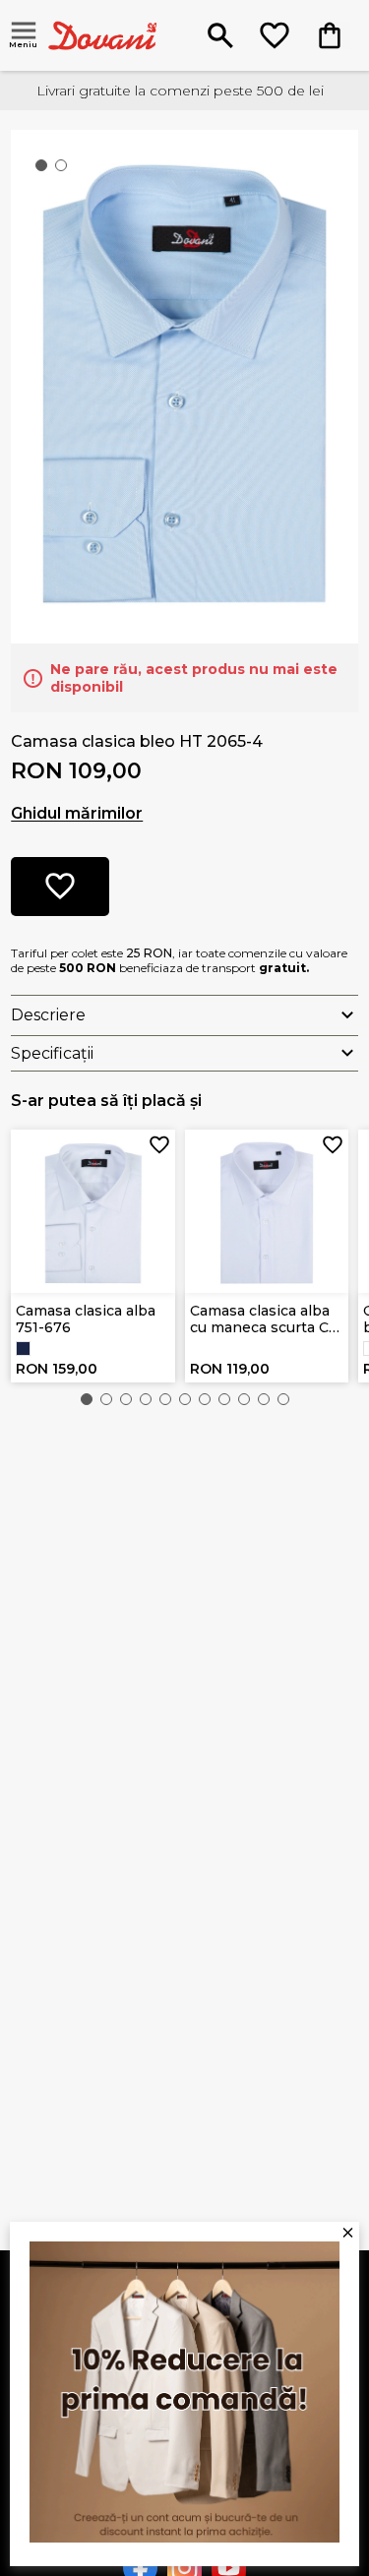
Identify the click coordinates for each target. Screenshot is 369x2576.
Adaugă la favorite (159, 1145)
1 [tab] (45, 169)
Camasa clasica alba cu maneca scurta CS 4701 (264, 1319)
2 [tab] (65, 169)
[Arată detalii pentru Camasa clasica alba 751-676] (93, 1212)
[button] (87, 1399)
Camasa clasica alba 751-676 (86, 1319)
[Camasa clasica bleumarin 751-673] (23, 1349)
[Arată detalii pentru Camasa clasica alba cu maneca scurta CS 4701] (267, 1212)
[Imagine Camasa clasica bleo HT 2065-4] (184, 385)
